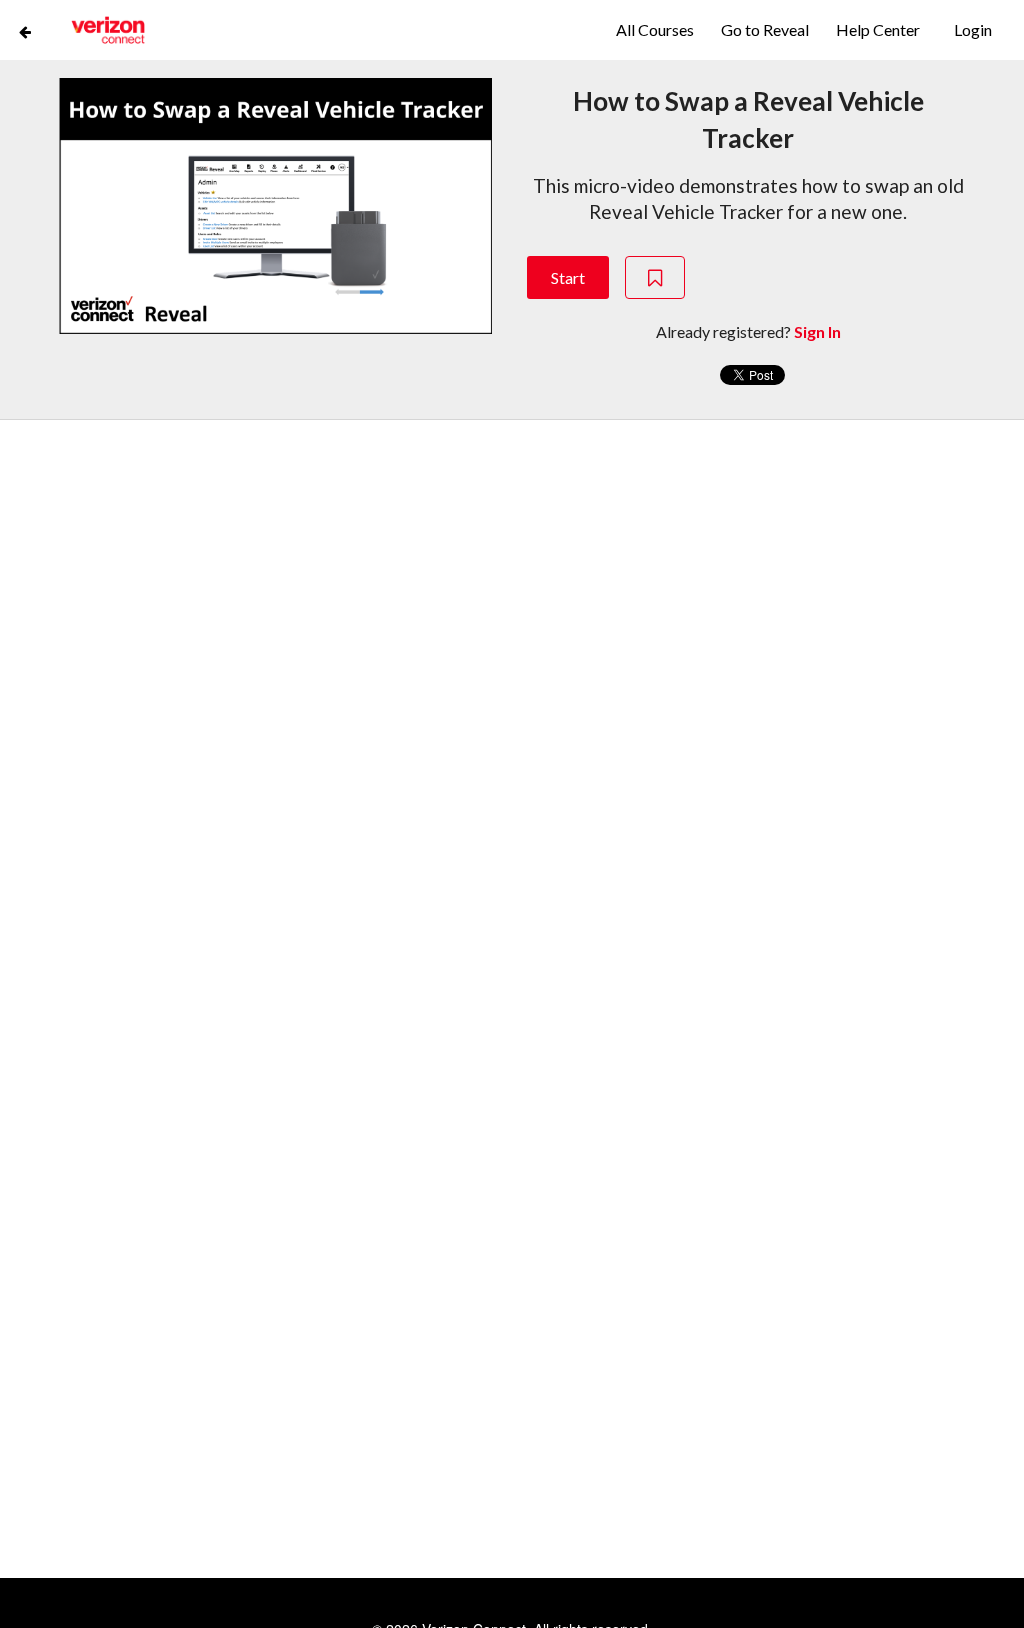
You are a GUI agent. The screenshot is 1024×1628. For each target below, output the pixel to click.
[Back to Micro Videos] (25, 30)
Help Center (878, 29)
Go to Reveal (766, 29)
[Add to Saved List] (655, 278)
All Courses (656, 29)
